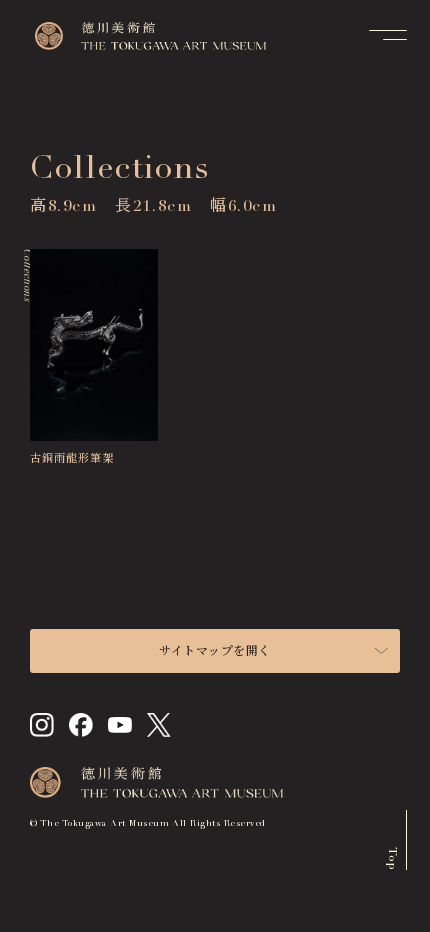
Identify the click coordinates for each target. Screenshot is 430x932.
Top (392, 857)
